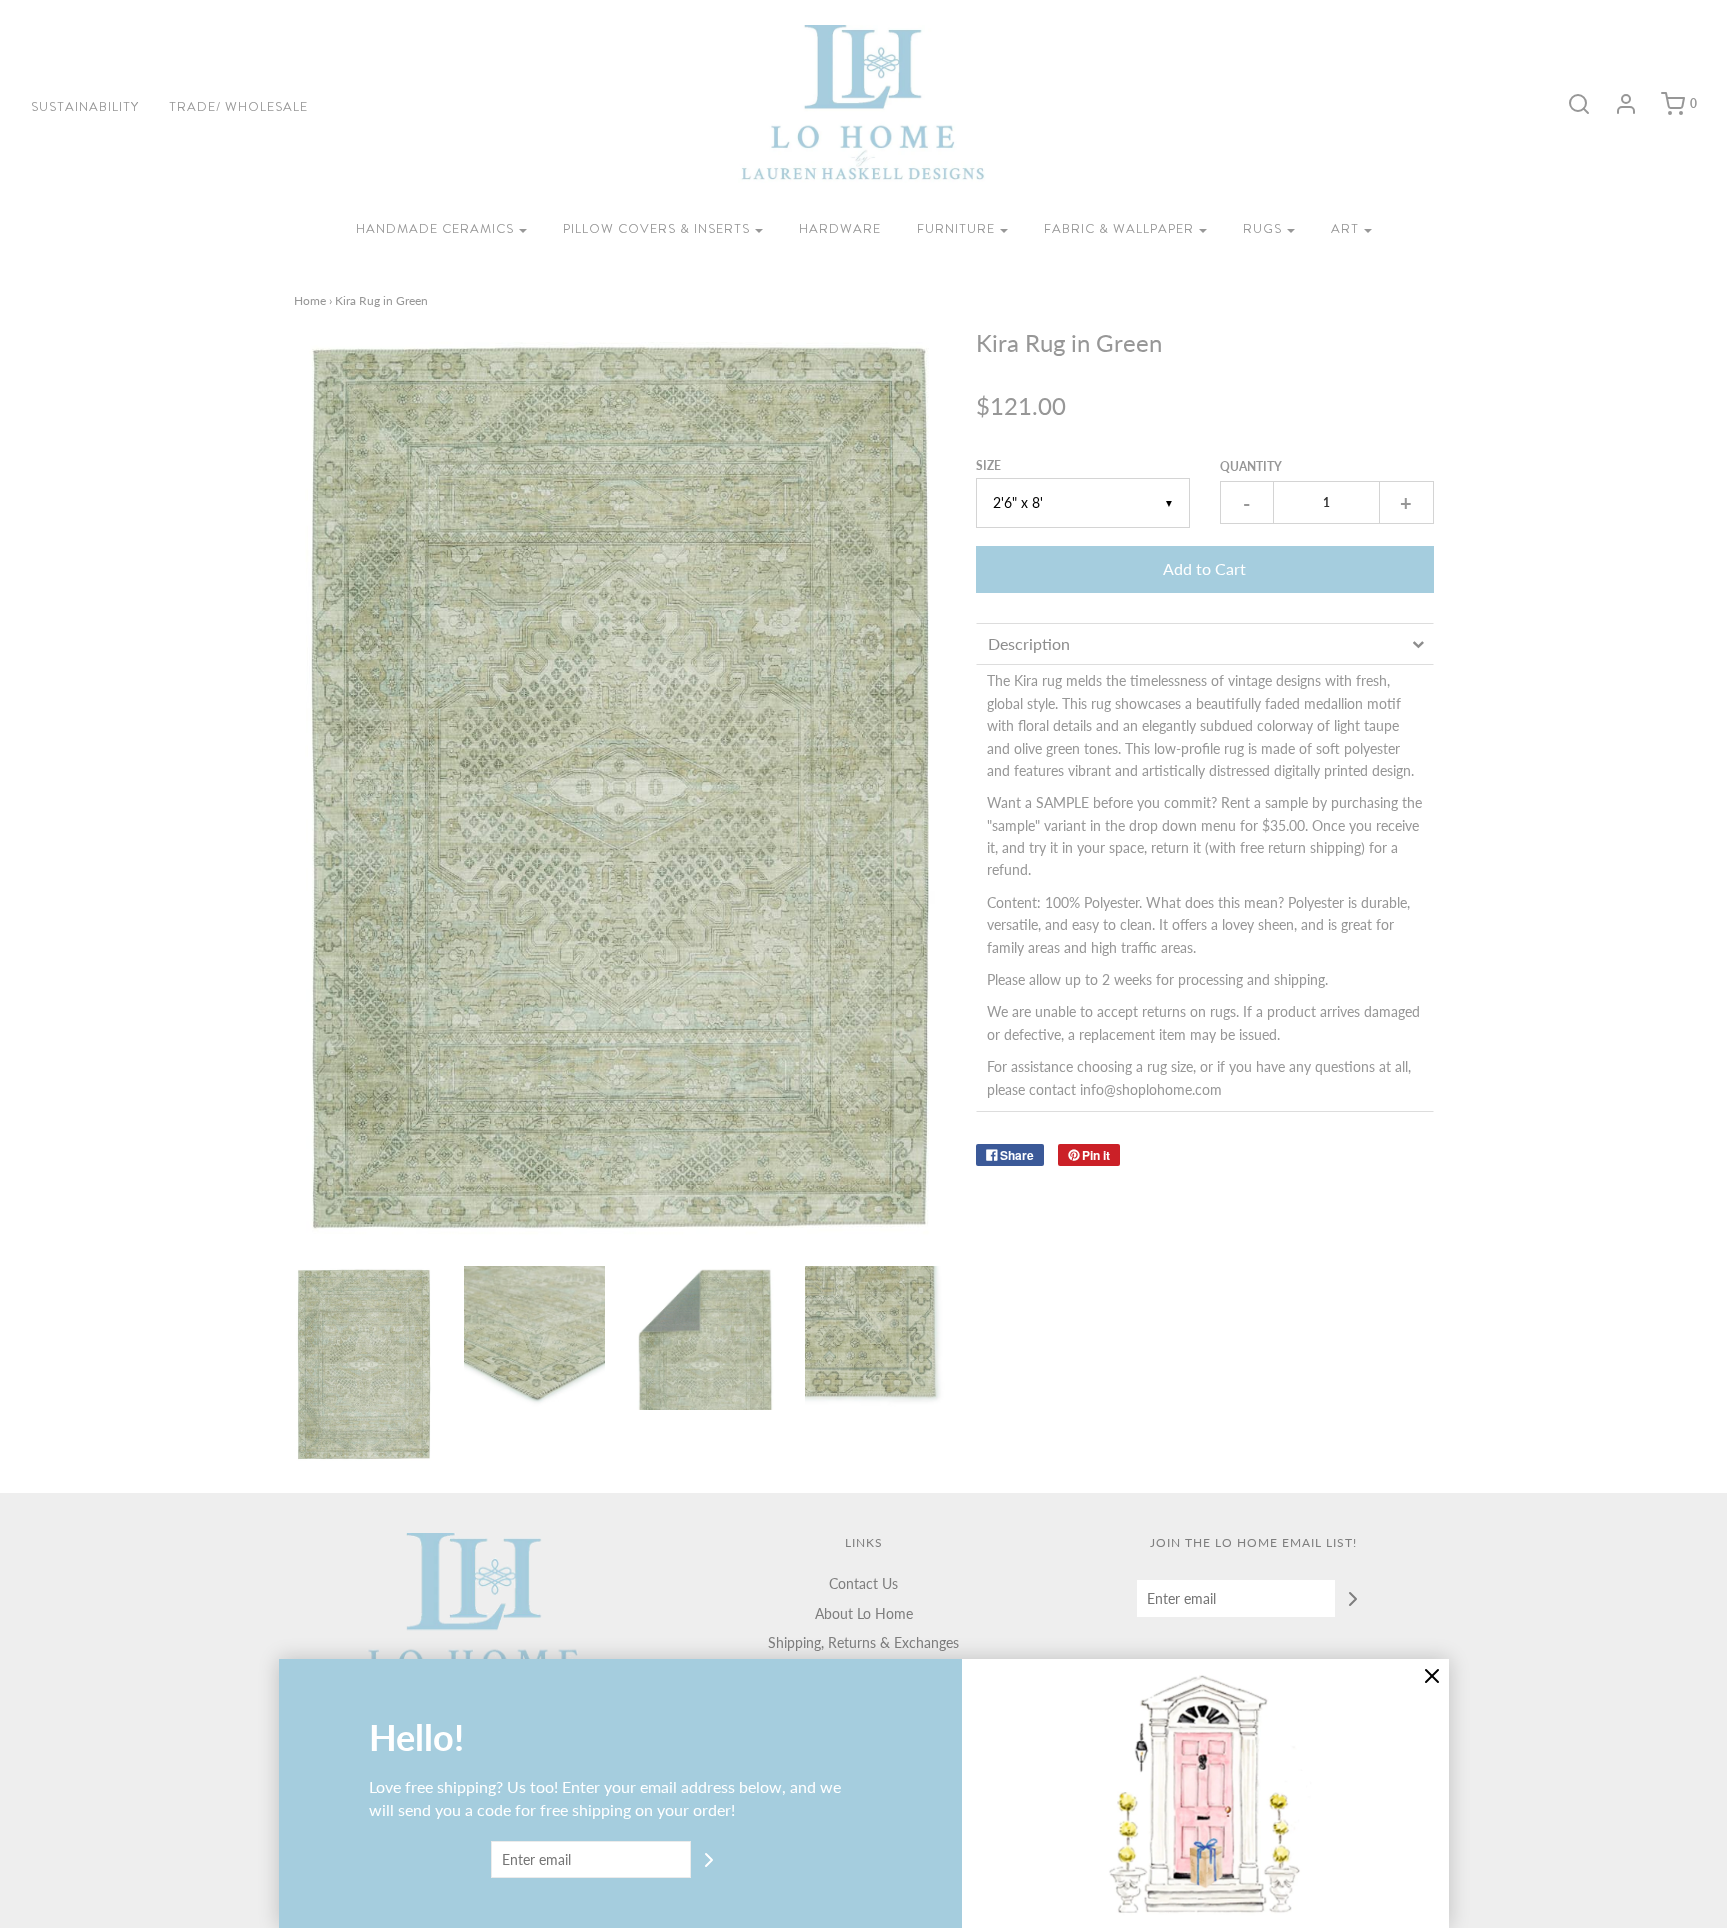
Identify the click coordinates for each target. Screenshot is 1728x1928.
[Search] (1569, 104)
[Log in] (1616, 104)
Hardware (840, 228)
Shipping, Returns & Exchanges (863, 1642)
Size (988, 465)
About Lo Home (864, 1613)
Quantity (1251, 466)
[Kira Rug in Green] (364, 1364)
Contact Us (863, 1583)
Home (310, 300)
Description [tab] (1029, 643)
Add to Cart (1204, 568)
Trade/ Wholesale (238, 106)
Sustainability (85, 106)
